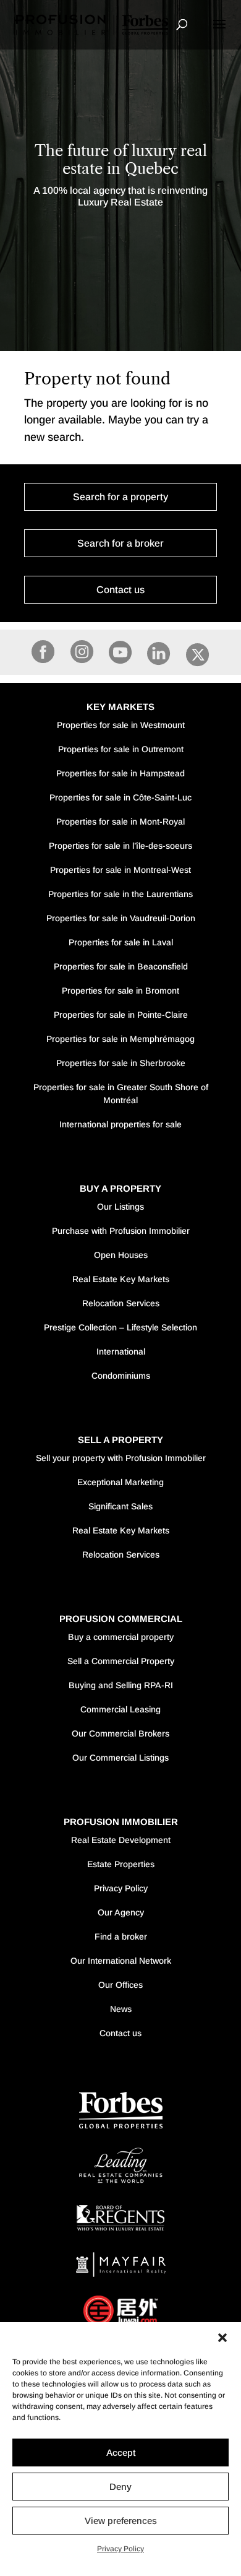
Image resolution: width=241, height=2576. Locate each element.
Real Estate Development (121, 1840)
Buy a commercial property (121, 1637)
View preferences (121, 2521)
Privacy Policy (120, 2549)
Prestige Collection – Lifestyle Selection (120, 1327)
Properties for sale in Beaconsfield (121, 966)
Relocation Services (121, 1303)
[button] (222, 2338)
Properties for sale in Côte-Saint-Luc (120, 797)
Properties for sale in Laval (121, 942)
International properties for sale (120, 1124)
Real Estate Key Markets (121, 1279)
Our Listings (120, 1207)
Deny (120, 2487)
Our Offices (120, 1985)
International (121, 1351)
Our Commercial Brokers (120, 1733)
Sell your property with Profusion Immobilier (121, 1458)
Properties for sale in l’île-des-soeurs (120, 846)
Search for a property (120, 497)
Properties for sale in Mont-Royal (120, 822)
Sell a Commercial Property (121, 1661)
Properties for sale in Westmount (121, 725)
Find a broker (121, 1936)
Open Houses (121, 1255)
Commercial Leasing (120, 1709)
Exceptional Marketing (120, 1482)
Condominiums (121, 1376)
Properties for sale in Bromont (120, 991)
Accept (121, 2452)
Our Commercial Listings (120, 1758)
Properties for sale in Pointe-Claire (121, 1015)
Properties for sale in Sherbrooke (121, 1063)
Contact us (120, 590)
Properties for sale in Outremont (121, 749)
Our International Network (121, 1961)
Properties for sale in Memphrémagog (120, 1039)
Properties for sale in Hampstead (120, 773)
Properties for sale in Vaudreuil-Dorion (121, 918)
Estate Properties (121, 1864)
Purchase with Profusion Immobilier (121, 1231)
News (121, 2009)
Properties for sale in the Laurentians (120, 894)
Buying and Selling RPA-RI (121, 1685)
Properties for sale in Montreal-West (120, 870)
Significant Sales (120, 1506)
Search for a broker (120, 543)
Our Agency (121, 1912)
